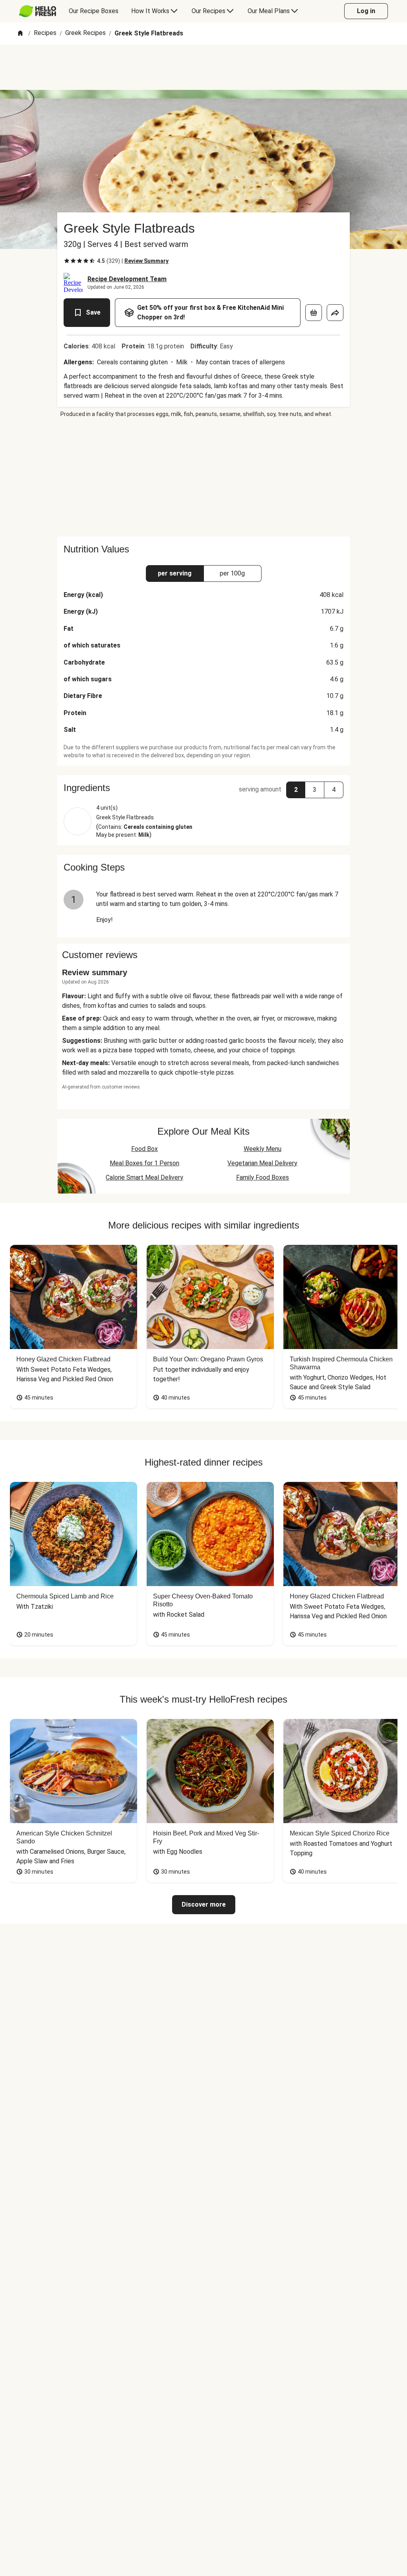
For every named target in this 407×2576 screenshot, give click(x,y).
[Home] (20, 34)
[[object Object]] (314, 313)
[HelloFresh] (38, 11)
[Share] (335, 313)
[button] (203, 788)
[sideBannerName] (203, 477)
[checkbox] (67, 261)
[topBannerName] (203, 67)
